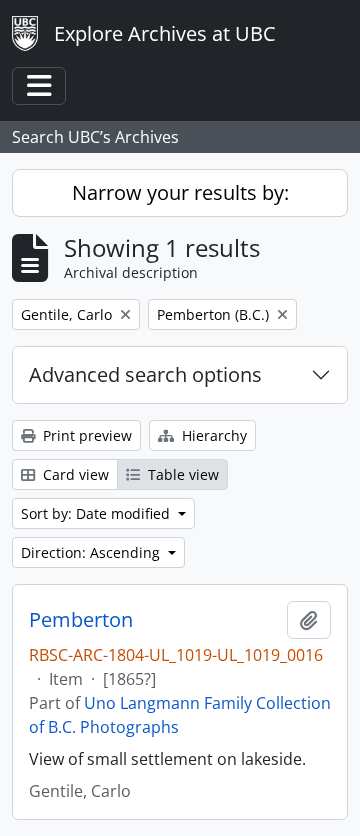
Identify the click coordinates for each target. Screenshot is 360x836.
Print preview (85, 435)
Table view (181, 474)
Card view (74, 474)
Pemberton (81, 620)
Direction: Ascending (92, 552)
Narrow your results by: (180, 192)
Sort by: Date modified (97, 513)
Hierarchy (212, 435)
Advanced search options (145, 374)
